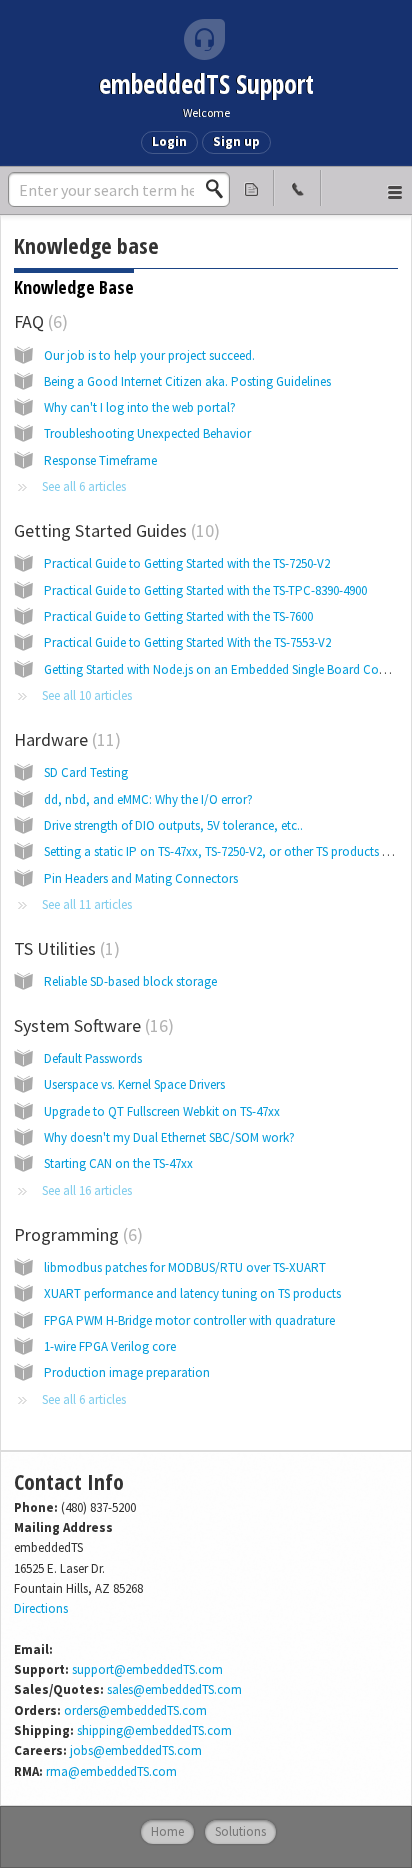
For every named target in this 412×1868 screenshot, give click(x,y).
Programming (75, 1234)
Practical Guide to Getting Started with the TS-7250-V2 (187, 563)
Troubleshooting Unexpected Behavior (147, 433)
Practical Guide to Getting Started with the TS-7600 (178, 616)
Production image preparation (127, 1372)
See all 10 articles (87, 695)
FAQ (38, 321)
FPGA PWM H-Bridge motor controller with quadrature (189, 1320)
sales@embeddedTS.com (174, 1689)
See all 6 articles (84, 486)
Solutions (240, 1831)
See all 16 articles (87, 1190)
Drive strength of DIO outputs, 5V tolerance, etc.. (173, 825)
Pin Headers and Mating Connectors (141, 878)
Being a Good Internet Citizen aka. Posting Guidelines (187, 381)
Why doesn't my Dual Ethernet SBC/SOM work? (169, 1137)
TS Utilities (64, 948)
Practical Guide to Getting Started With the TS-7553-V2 (187, 642)
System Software (91, 1025)
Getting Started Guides (114, 530)
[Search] (220, 189)
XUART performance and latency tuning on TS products (192, 1293)
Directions (41, 1608)
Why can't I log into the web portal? (140, 407)
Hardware (64, 739)
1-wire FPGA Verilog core (110, 1346)
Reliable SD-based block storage (130, 981)
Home (167, 1831)
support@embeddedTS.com (147, 1669)
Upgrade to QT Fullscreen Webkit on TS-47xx (162, 1111)
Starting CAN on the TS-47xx (118, 1163)
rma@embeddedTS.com (111, 1771)
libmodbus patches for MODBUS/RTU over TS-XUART (185, 1267)
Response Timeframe (100, 460)
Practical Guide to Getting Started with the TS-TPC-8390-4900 (205, 590)
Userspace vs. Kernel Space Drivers (134, 1084)
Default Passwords (93, 1058)
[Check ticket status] (251, 188)
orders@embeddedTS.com (135, 1710)
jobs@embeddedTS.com (136, 1750)
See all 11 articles (87, 904)
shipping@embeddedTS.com (154, 1730)
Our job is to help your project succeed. (149, 355)
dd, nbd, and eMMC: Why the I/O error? (148, 799)
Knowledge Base (74, 287)
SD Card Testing (86, 772)
